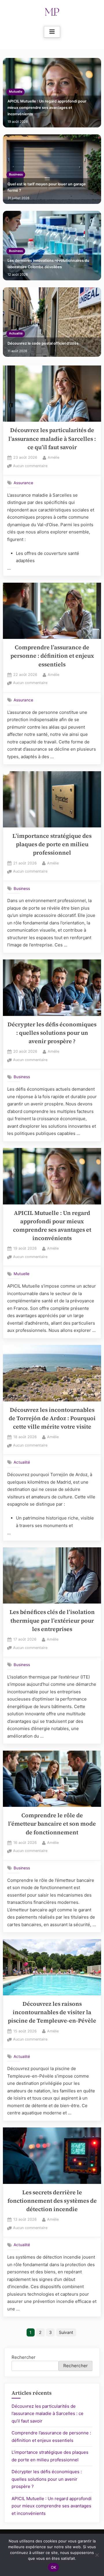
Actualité (16, 333)
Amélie (53, 457)
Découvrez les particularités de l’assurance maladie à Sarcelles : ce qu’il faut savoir (52, 439)
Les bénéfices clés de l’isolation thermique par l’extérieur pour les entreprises (52, 1621)
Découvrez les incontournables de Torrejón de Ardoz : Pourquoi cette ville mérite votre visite (52, 1418)
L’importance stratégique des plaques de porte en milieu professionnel (52, 844)
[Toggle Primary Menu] (52, 32)
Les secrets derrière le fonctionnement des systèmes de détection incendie (52, 2201)
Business (16, 174)
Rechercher (24, 2357)
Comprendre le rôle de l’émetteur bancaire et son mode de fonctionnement (52, 1824)
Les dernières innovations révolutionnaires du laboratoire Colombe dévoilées (48, 264)
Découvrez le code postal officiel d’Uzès (43, 343)
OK (54, 2567)
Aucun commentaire (30, 466)
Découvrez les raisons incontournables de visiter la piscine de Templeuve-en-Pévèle (52, 2012)
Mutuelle (16, 92)
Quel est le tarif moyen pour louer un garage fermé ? (47, 187)
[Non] (97, 2555)
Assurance (23, 483)
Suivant (66, 2332)
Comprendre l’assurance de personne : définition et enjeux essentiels (52, 656)
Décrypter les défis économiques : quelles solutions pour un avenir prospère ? (52, 1033)
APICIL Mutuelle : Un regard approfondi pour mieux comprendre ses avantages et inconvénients (47, 107)
